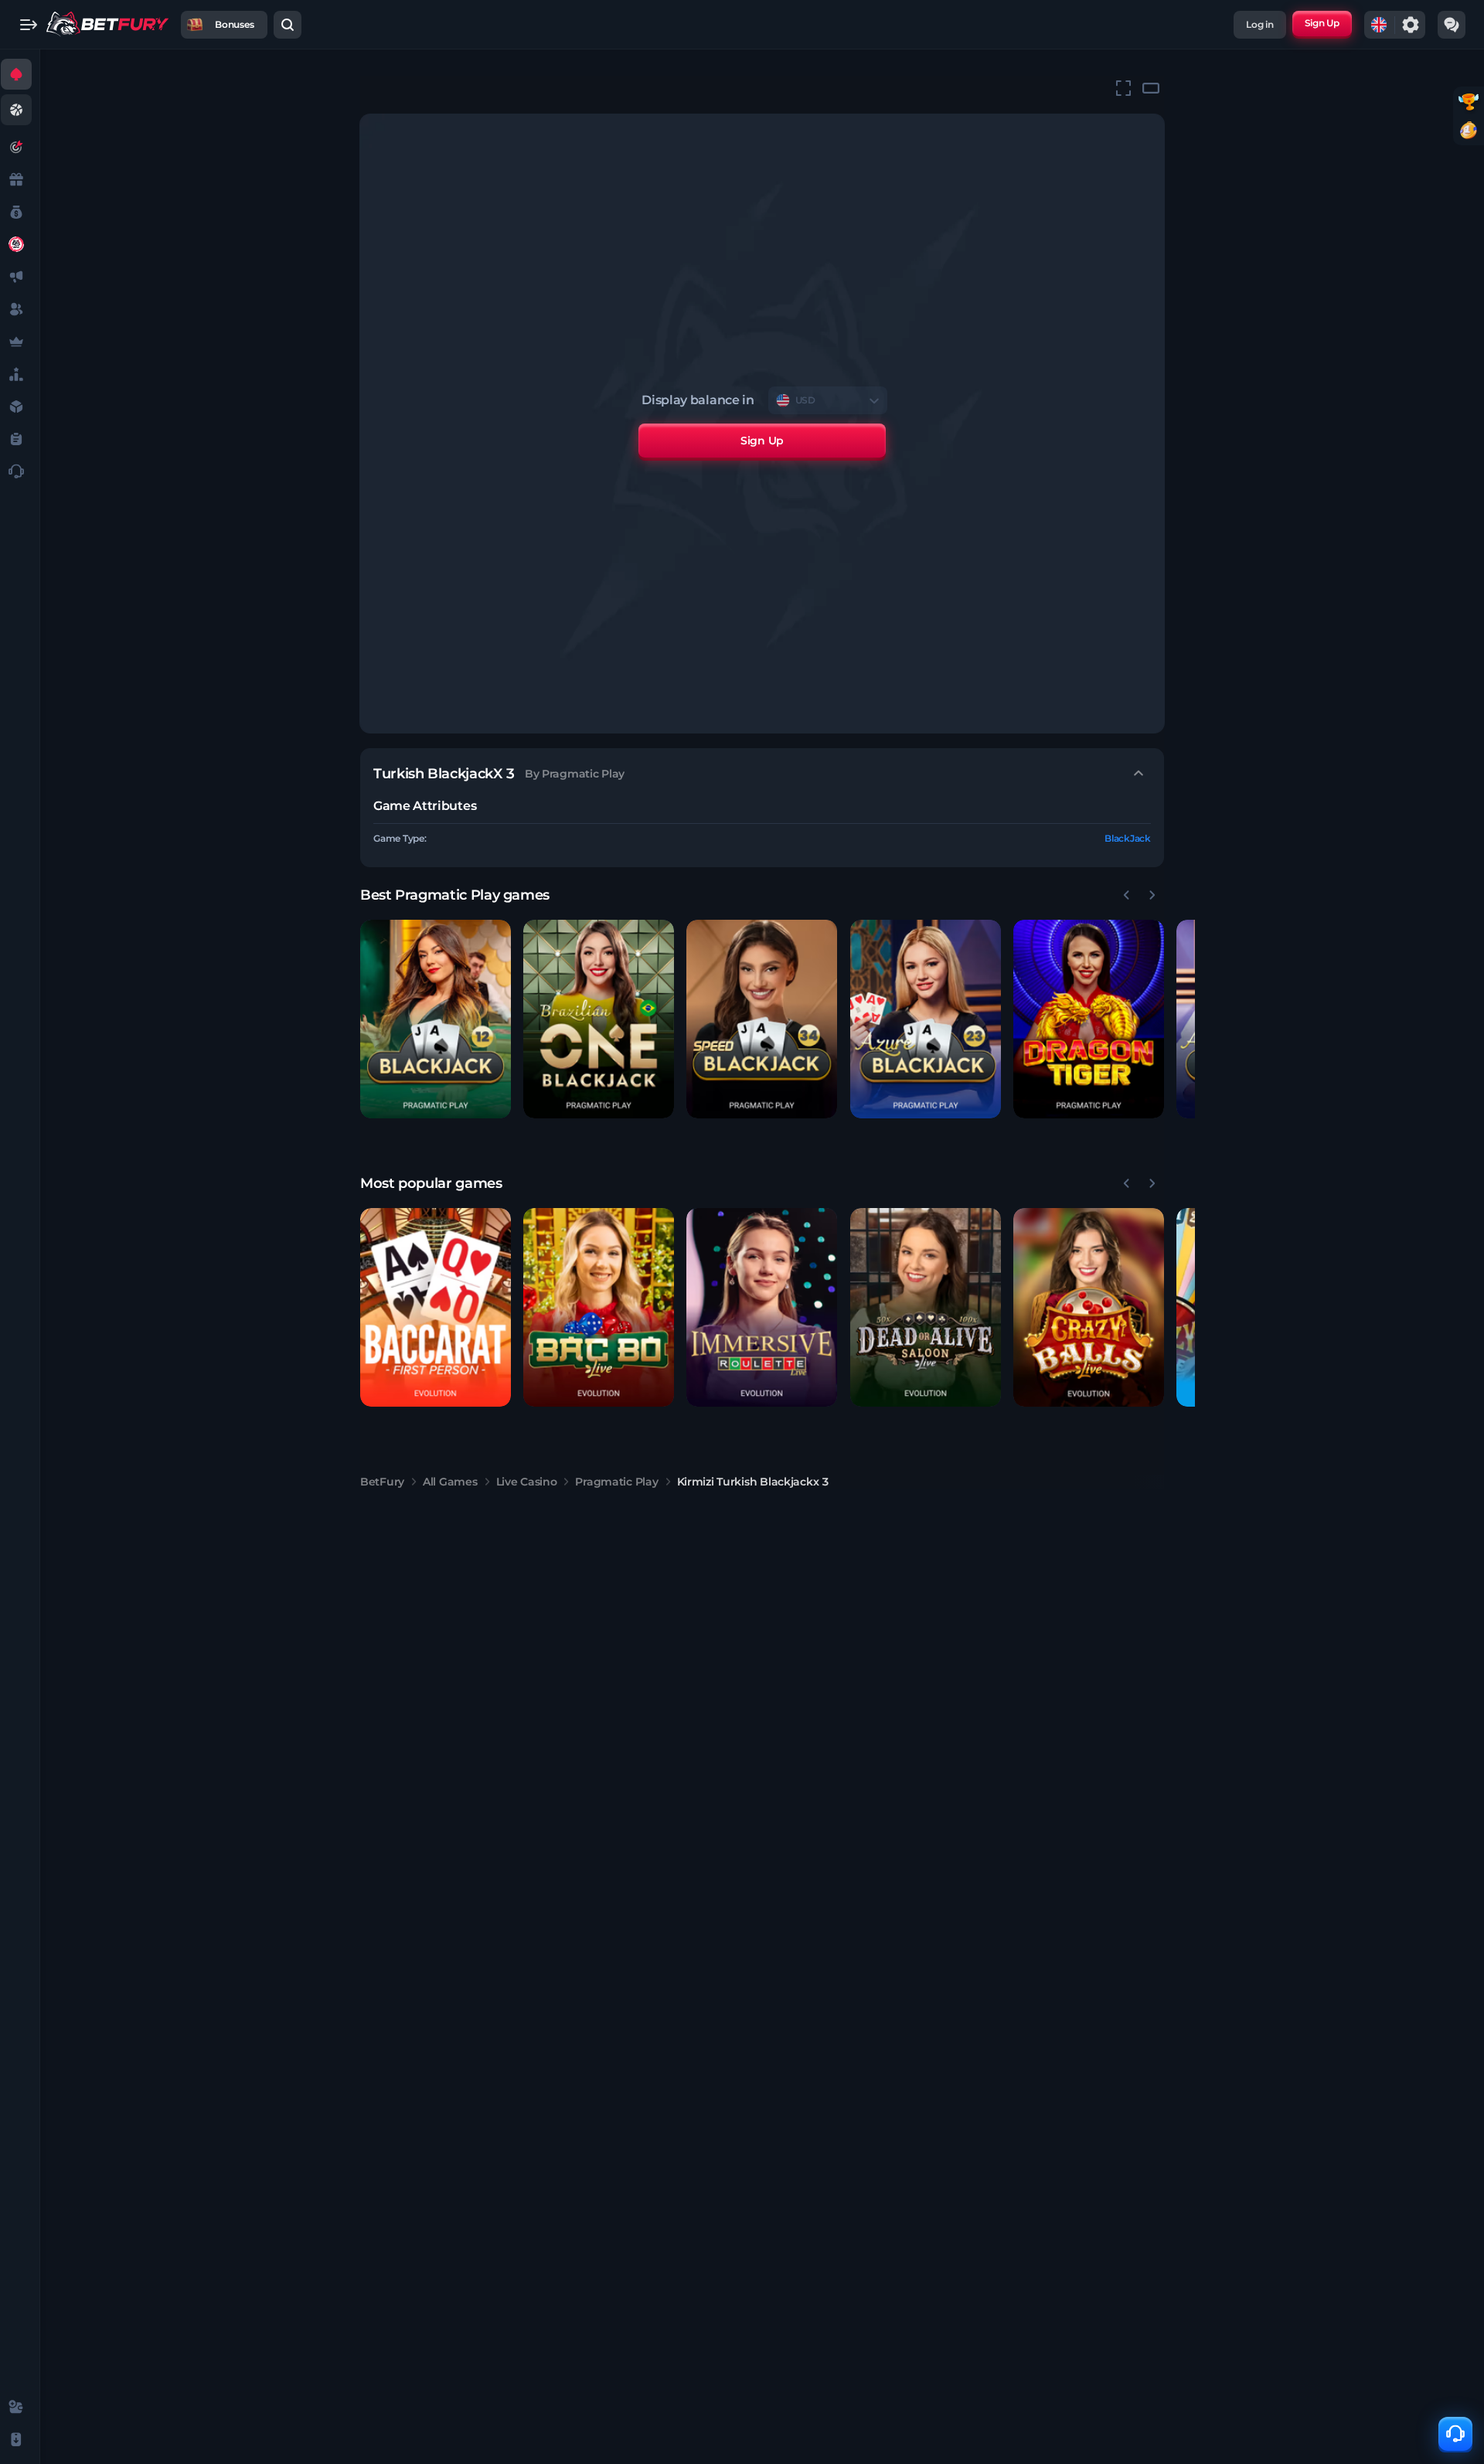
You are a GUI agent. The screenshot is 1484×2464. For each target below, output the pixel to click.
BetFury (382, 1482)
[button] (436, 1019)
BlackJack (1128, 838)
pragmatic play (616, 1482)
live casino (527, 1482)
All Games (450, 1482)
